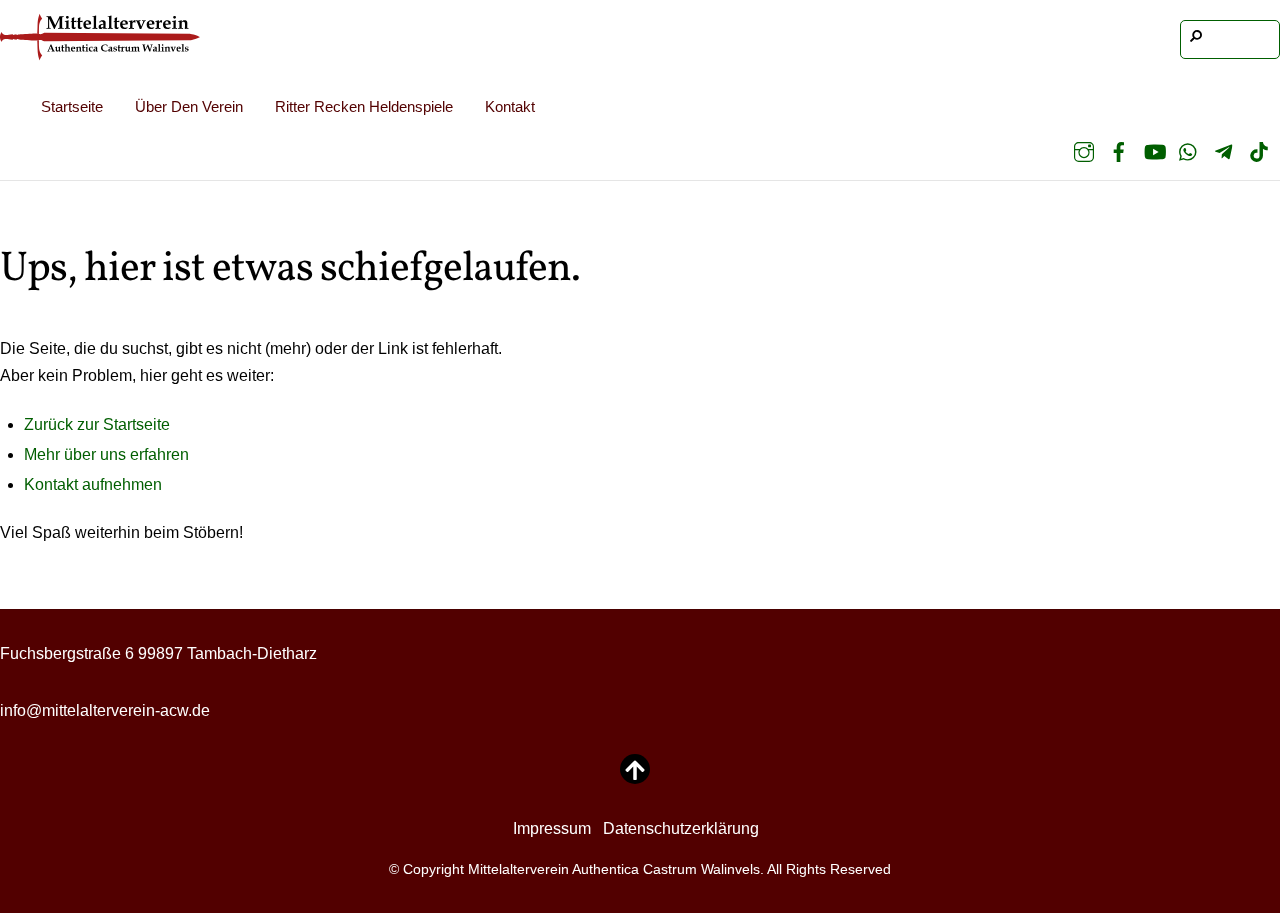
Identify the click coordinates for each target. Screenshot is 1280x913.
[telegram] (1224, 151)
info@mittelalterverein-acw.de (105, 710)
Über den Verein (189, 106)
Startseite (72, 106)
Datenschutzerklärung (681, 828)
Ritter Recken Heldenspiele (364, 106)
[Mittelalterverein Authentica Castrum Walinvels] (100, 47)
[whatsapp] (1189, 151)
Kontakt (510, 106)
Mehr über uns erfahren (106, 454)
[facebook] (1119, 151)
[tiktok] (1259, 151)
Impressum (552, 828)
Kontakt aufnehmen (93, 484)
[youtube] (1154, 151)
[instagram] (1084, 151)
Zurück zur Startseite (97, 424)
